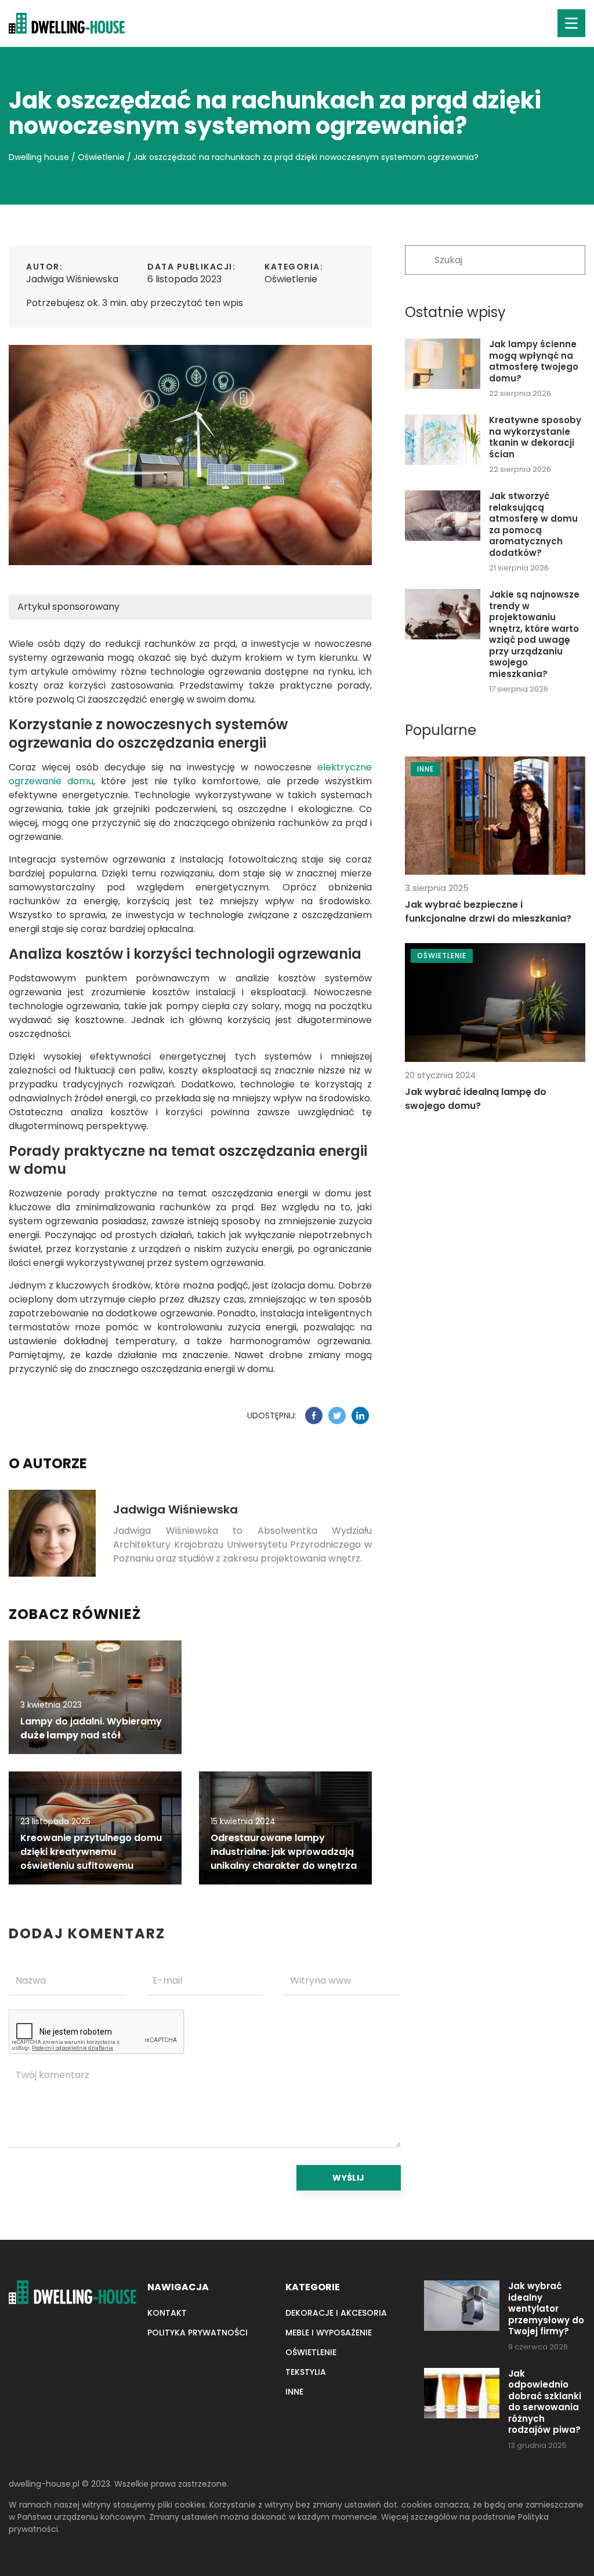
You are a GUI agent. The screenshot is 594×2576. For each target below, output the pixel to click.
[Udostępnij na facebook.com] (314, 1416)
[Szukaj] (419, 259)
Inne (294, 2392)
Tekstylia (306, 2372)
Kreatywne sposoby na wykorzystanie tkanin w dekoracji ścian (535, 437)
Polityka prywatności (198, 2333)
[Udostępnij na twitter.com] (337, 1416)
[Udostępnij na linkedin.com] (360, 1416)
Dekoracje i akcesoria (336, 2313)
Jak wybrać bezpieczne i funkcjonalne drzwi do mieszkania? (488, 912)
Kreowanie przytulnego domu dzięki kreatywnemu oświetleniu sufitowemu (91, 1852)
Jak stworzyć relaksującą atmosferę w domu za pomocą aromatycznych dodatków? (533, 524)
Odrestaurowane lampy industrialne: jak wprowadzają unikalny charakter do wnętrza (284, 1852)
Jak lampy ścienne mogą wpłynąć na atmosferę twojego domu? (534, 361)
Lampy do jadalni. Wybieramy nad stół (91, 1728)
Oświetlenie (291, 279)
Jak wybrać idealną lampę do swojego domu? (476, 1099)
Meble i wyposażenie (329, 2333)
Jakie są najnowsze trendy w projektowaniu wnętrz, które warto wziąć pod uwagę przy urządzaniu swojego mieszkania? (534, 634)
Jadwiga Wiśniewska (72, 279)
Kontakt (167, 2313)
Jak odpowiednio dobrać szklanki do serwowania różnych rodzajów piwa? (545, 2402)
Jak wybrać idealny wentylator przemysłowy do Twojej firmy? (546, 2309)
